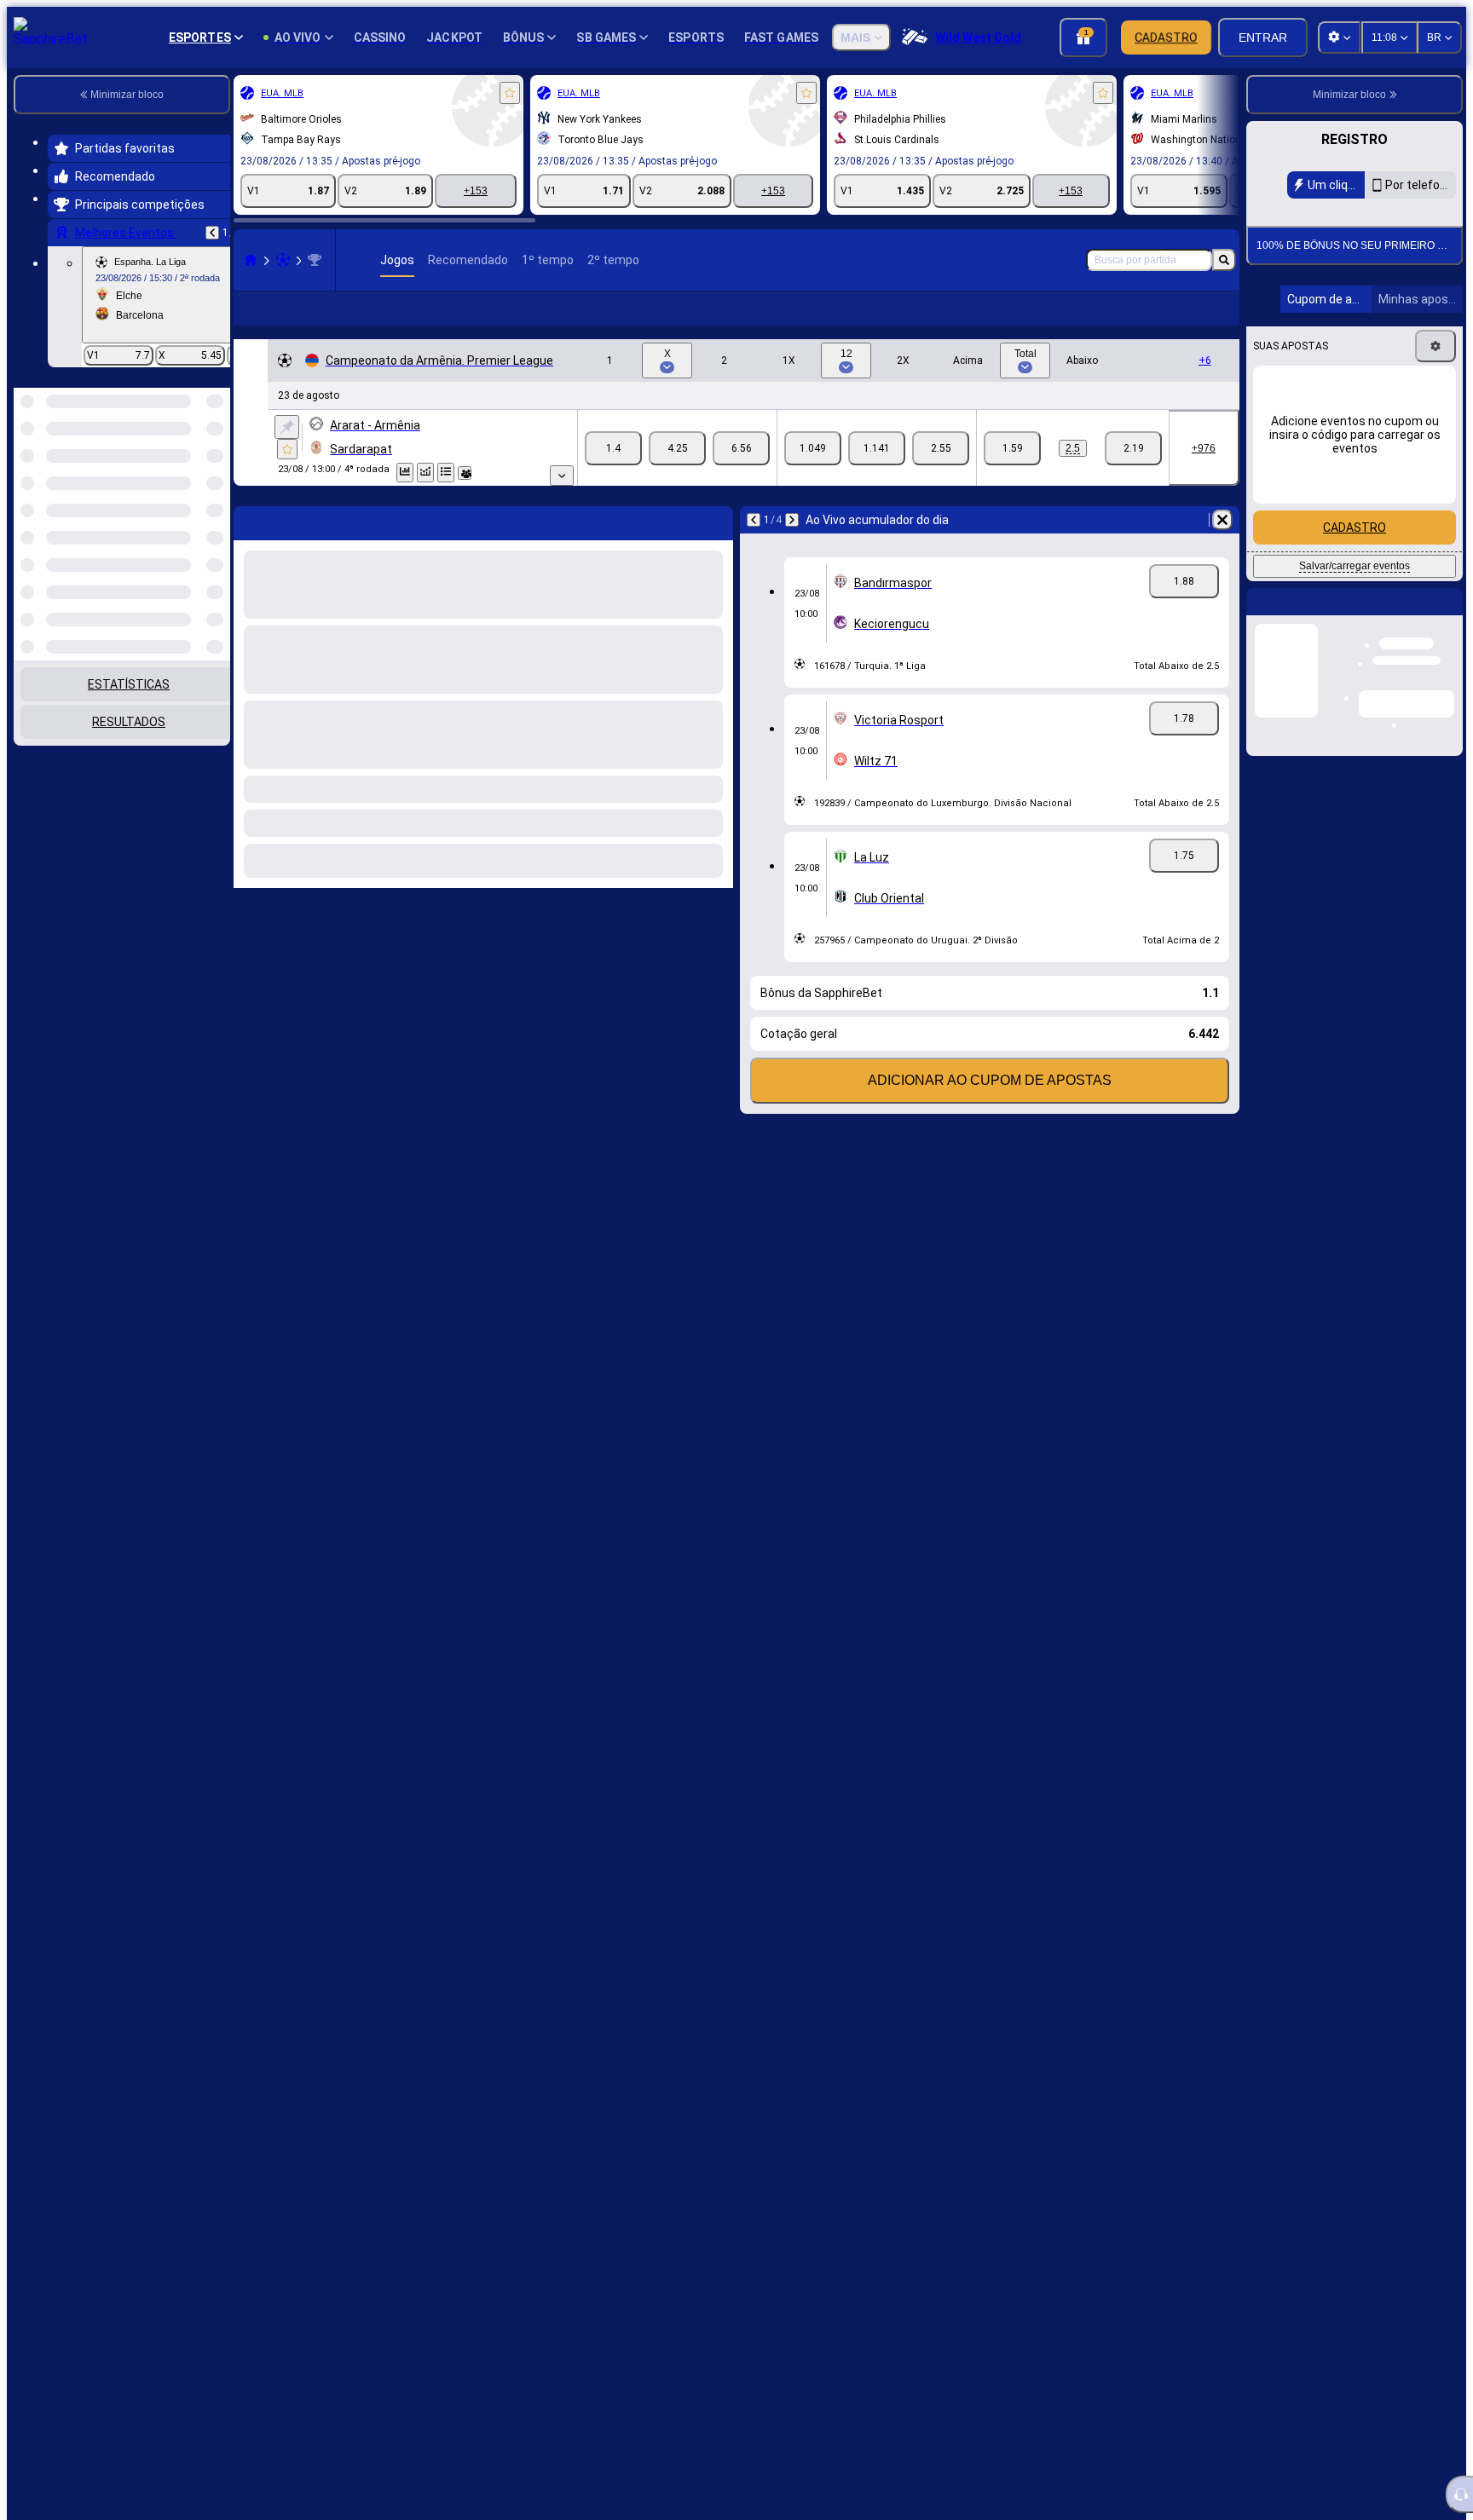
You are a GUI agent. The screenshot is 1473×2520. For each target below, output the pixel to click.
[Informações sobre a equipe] (465, 473)
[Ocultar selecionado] (194, 476)
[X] (677, 448)
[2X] (941, 448)
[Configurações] (1435, 346)
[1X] (813, 448)
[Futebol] (283, 260)
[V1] (613, 448)
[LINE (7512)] (251, 260)
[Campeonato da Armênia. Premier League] (315, 260)
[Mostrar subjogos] (562, 476)
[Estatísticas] (405, 473)
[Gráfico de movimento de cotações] (425, 473)
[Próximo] (792, 520)
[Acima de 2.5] (1012, 448)
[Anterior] (212, 233)
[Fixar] (287, 427)
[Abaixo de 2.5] (1133, 448)
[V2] (741, 448)
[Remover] (1222, 520)
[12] (877, 448)
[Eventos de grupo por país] (216, 476)
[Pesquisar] (1224, 260)
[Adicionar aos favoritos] (510, 93)
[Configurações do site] (1339, 37)
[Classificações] (446, 473)
